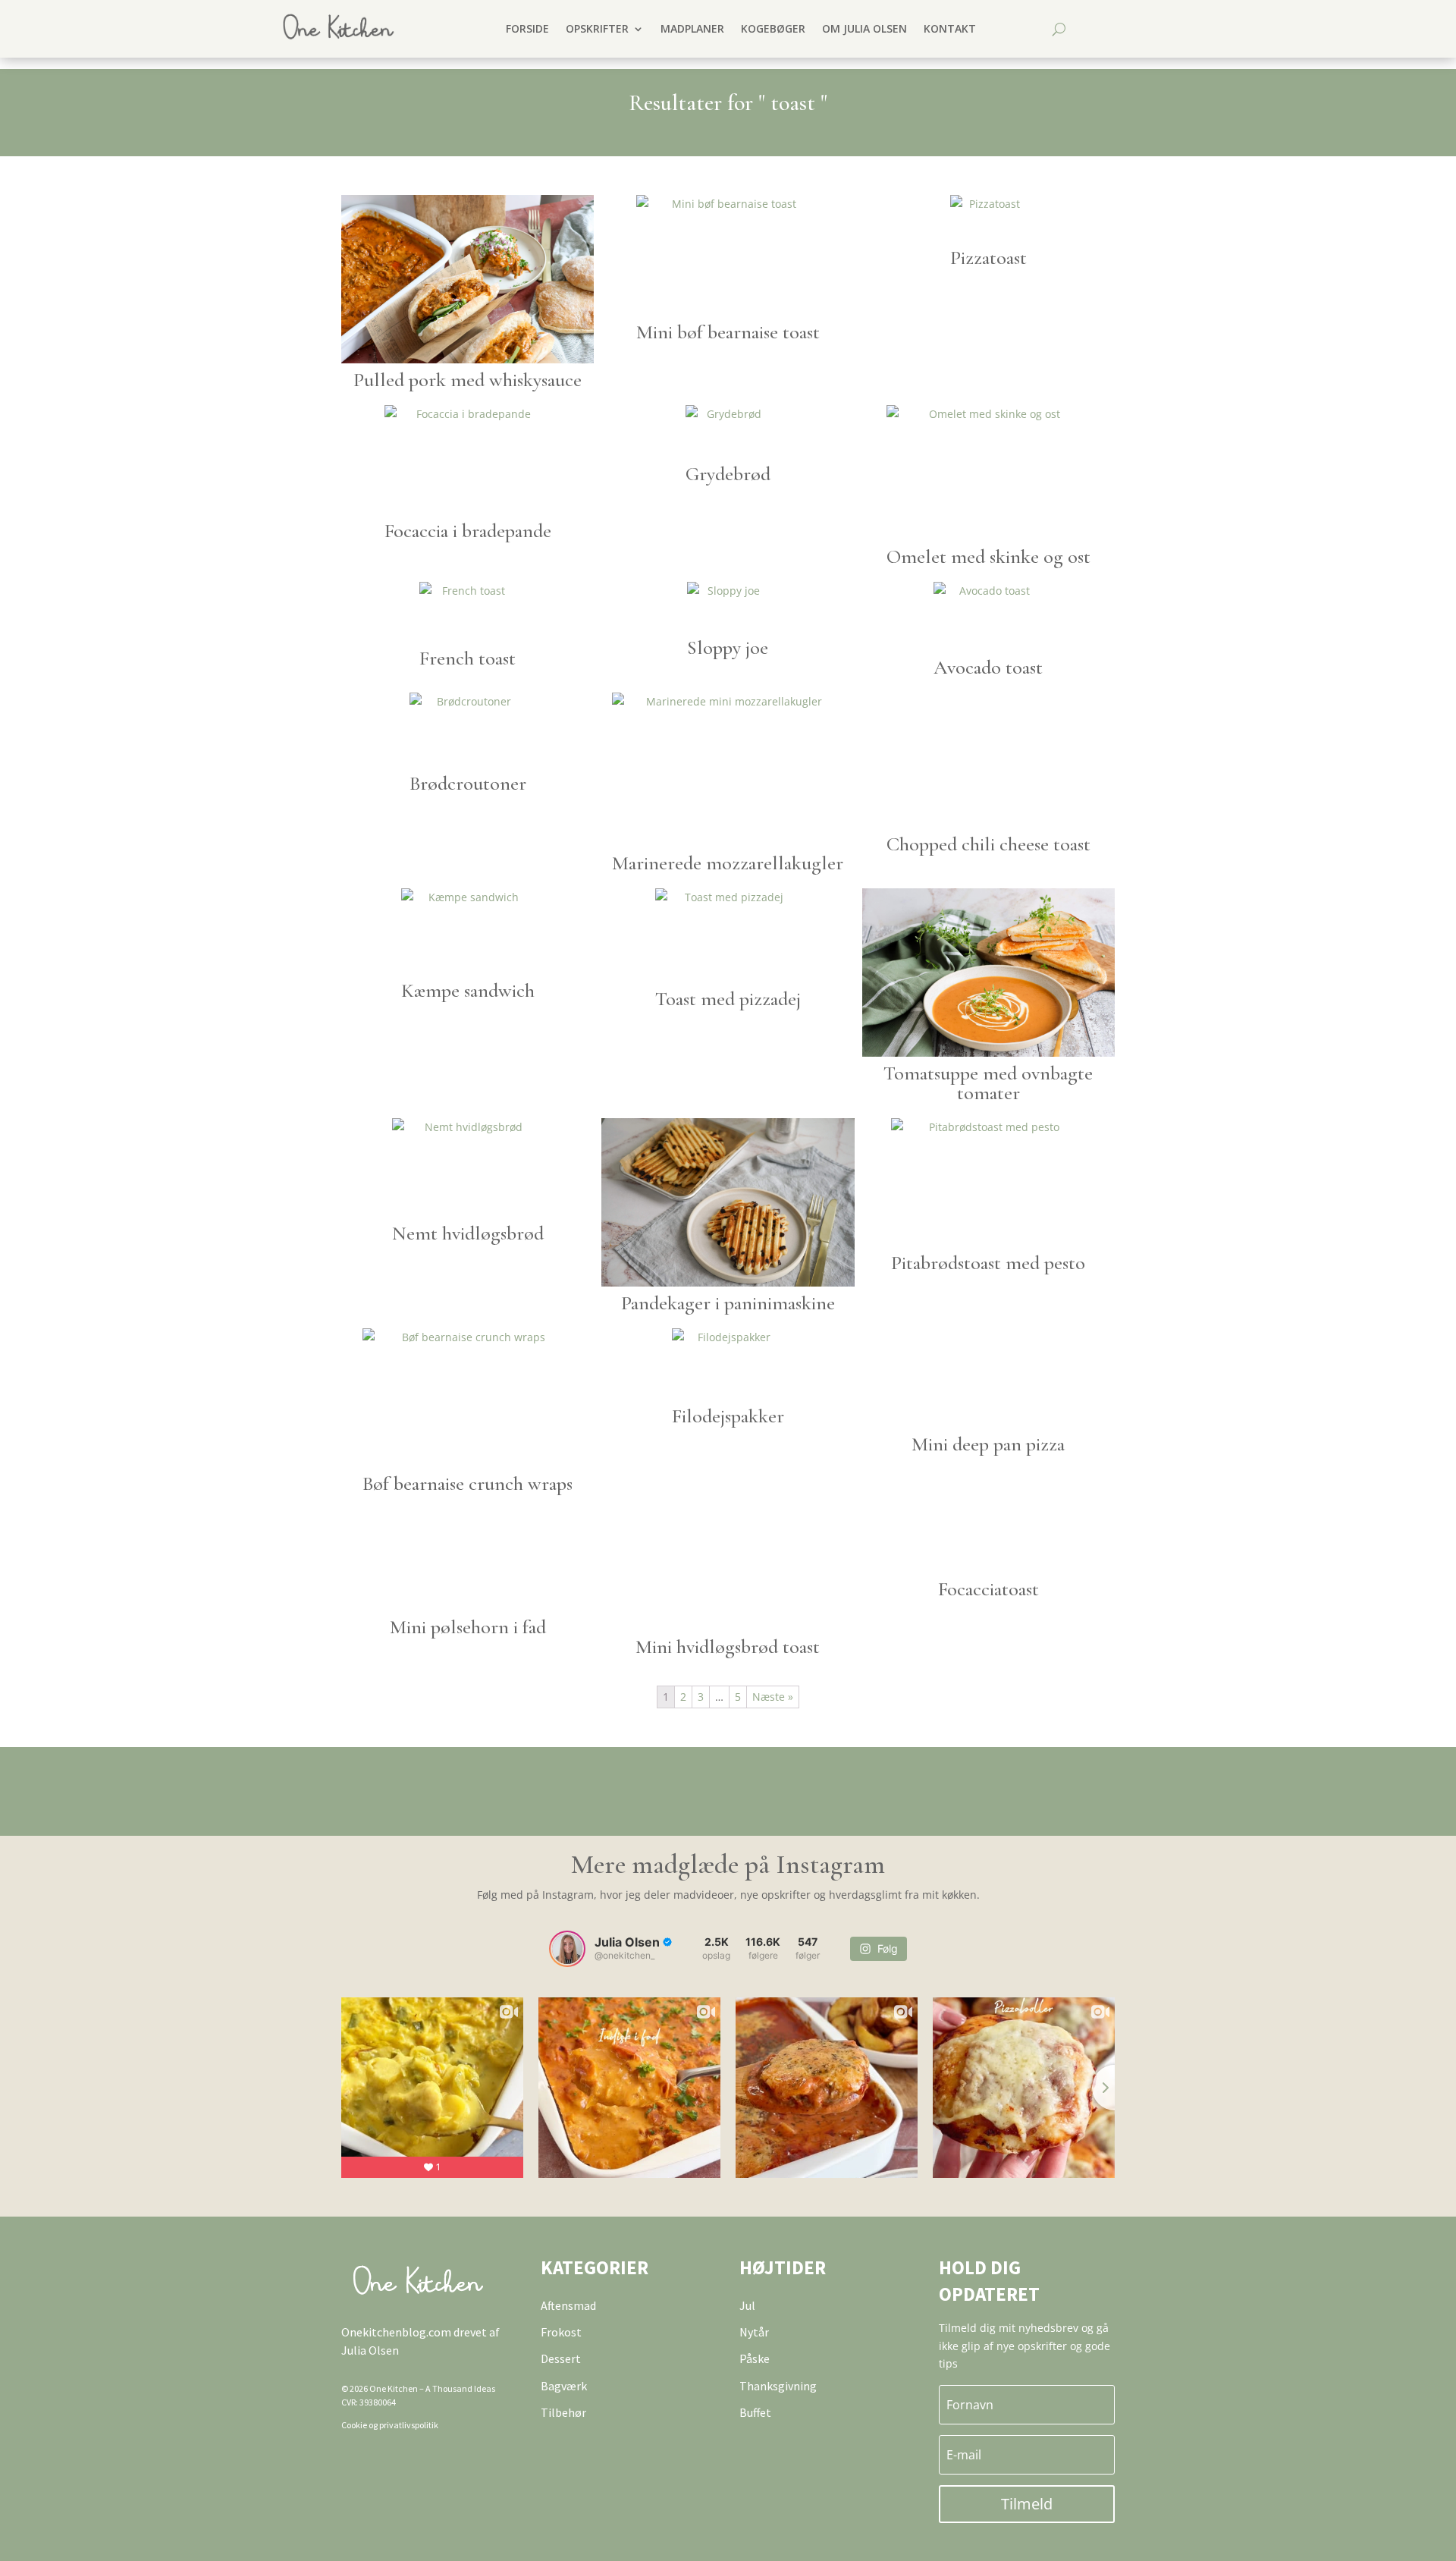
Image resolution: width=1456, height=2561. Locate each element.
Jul (747, 2305)
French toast (468, 658)
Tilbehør (563, 2412)
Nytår (754, 2332)
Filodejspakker (728, 1416)
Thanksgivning (778, 2386)
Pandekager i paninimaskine (728, 1303)
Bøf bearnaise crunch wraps (468, 1483)
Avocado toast (988, 667)
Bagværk (564, 2386)
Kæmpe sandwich (468, 990)
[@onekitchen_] (567, 1949)
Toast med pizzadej (728, 999)
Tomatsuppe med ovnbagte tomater (988, 1083)
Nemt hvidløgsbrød (468, 1233)
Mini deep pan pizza (988, 1444)
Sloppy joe (728, 647)
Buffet (755, 2412)
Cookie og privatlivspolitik (390, 2425)
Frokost (561, 2332)
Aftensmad (568, 2305)
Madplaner (692, 28)
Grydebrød (728, 474)
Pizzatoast (988, 258)
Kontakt (950, 28)
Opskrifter (597, 28)
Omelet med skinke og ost (988, 556)
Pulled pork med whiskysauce (468, 380)
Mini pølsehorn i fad (468, 1627)
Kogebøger (773, 28)
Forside (527, 28)
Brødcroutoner (468, 783)
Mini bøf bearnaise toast (728, 332)
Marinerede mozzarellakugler (728, 863)
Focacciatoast (988, 1589)
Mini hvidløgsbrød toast (728, 1647)
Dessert (561, 2358)
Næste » (773, 1697)
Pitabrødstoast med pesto (988, 1263)
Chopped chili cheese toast (988, 844)
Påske (755, 2358)
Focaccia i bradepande (468, 531)
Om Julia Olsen (864, 28)
